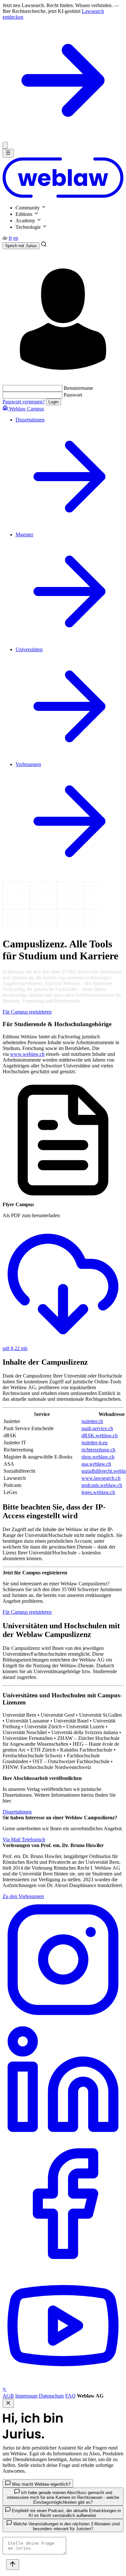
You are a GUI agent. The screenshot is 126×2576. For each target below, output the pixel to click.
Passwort (73, 395)
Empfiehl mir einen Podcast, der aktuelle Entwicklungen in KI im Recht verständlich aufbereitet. (66, 2513)
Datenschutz (51, 2396)
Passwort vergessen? (24, 402)
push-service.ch (97, 1428)
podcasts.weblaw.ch (102, 1485)
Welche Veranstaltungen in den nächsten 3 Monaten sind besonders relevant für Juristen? (66, 2526)
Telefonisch (33, 1839)
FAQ (70, 2396)
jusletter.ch (92, 1421)
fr (10, 238)
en (16, 238)
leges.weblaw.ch (98, 1492)
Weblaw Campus (26, 409)
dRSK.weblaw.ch (100, 1435)
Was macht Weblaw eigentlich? (41, 2484)
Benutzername (78, 388)
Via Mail (12, 1839)
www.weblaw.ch (27, 1054)
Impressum (26, 2396)
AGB (8, 2396)
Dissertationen (17, 1812)
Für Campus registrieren (27, 1012)
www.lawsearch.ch (101, 1478)
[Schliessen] (5, 145)
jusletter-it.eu (94, 1443)
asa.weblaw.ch (96, 1464)
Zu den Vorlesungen (23, 1896)
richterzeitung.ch (98, 1450)
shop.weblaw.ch (98, 1457)
